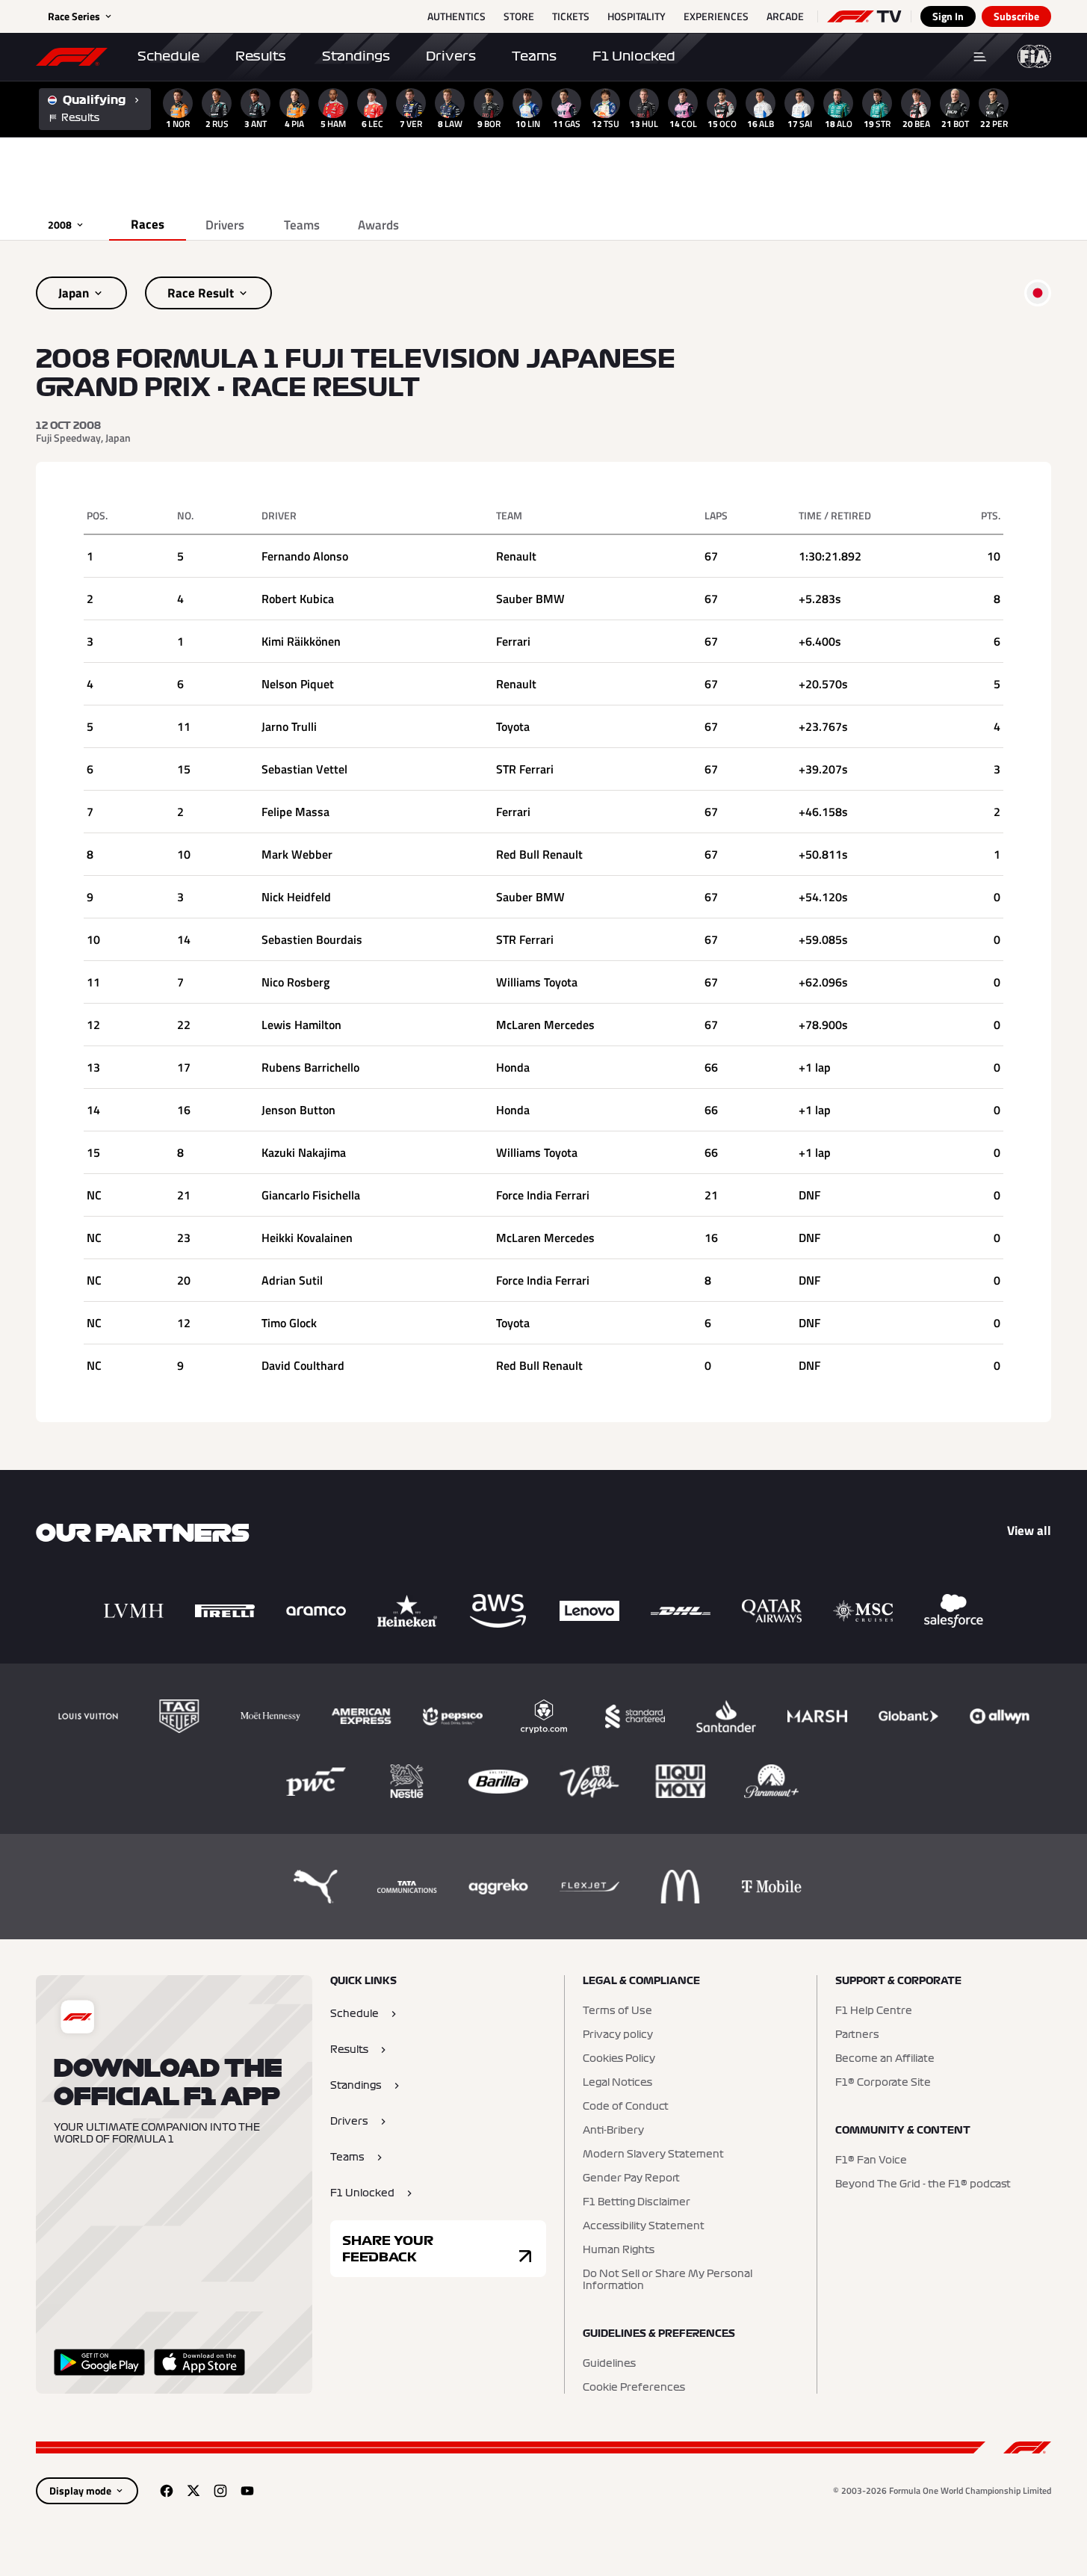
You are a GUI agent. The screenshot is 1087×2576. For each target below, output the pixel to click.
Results (261, 56)
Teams (534, 56)
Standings (356, 56)
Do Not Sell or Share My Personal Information (668, 2280)
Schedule (168, 56)
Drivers (451, 56)
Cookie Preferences (634, 2388)
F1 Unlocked (634, 56)
